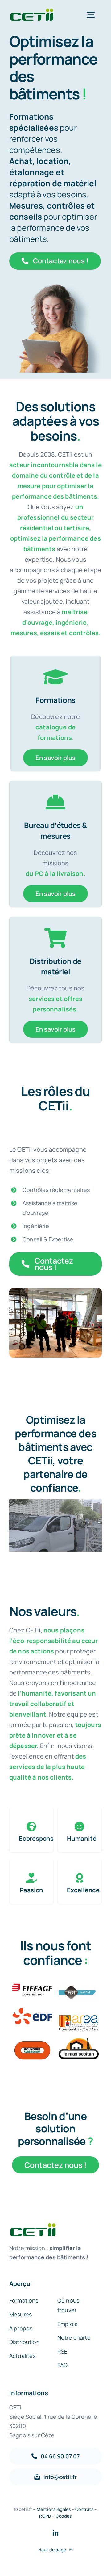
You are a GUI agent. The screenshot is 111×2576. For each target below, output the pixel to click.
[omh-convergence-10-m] (79, 1986)
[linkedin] (55, 2533)
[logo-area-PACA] (79, 2010)
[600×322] (79, 2041)
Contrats (84, 2509)
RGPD (45, 2516)
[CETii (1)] (31, 11)
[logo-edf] (32, 2010)
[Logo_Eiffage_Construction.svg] (32, 1986)
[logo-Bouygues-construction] (32, 2041)
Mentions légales (54, 2509)
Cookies (64, 2516)
